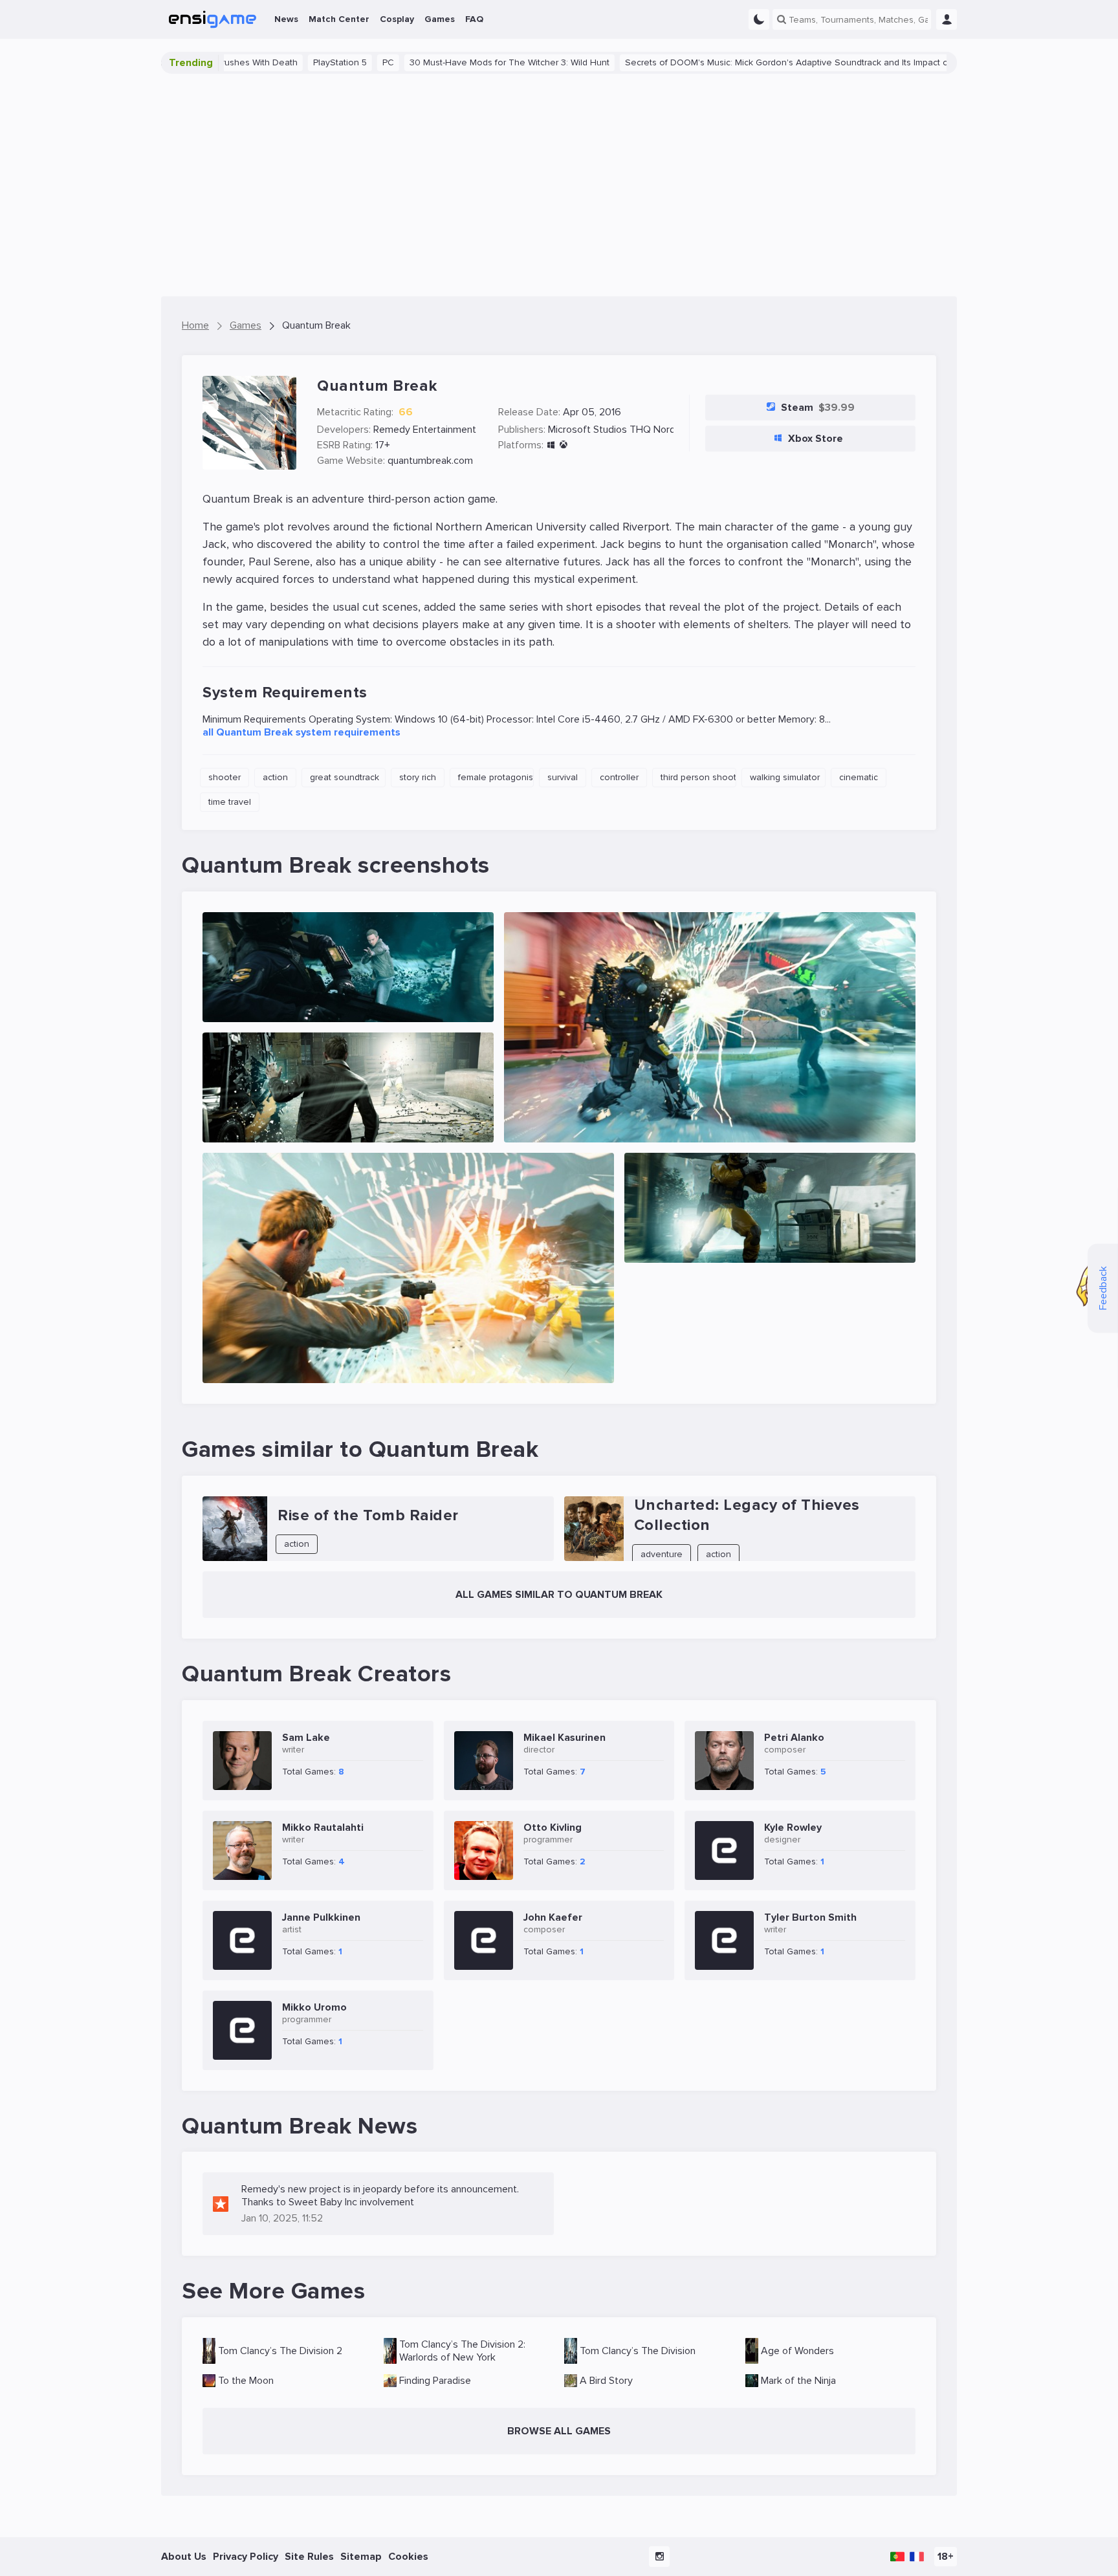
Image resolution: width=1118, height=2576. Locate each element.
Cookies (408, 2557)
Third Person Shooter (698, 777)
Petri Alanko (794, 1738)
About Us (184, 2557)
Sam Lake (306, 1738)
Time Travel (230, 802)
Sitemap (361, 2557)
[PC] (551, 445)
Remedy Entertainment (425, 430)
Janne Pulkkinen (321, 1917)
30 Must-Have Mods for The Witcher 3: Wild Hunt (425, 62)
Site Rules (309, 2557)
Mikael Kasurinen (564, 1738)
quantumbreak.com (430, 461)
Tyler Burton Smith (810, 1917)
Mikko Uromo (314, 2007)
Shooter (225, 777)
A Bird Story (606, 2381)
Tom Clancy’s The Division (638, 2351)
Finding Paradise (435, 2381)
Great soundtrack (345, 777)
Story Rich (418, 777)
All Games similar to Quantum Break (559, 1595)
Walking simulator (785, 777)
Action (275, 777)
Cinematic (859, 777)
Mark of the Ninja (798, 2381)
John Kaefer (553, 1917)
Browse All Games (559, 2431)
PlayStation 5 (255, 62)
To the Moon (246, 2381)
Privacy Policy (246, 2557)
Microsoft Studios (587, 430)
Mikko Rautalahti (323, 1828)
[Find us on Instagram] (659, 2557)
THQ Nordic (656, 430)
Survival (563, 777)
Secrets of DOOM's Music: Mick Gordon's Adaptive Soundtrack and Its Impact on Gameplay (727, 62)
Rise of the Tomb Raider (368, 1515)
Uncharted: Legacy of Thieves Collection (747, 1515)
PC (303, 62)
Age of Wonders (797, 2351)
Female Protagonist (496, 777)
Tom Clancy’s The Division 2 (280, 2351)
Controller (619, 777)
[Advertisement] (559, 185)
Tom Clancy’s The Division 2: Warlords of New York (462, 2351)
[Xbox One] (563, 445)
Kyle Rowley (793, 1828)
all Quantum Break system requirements (301, 732)
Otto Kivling (553, 1828)
